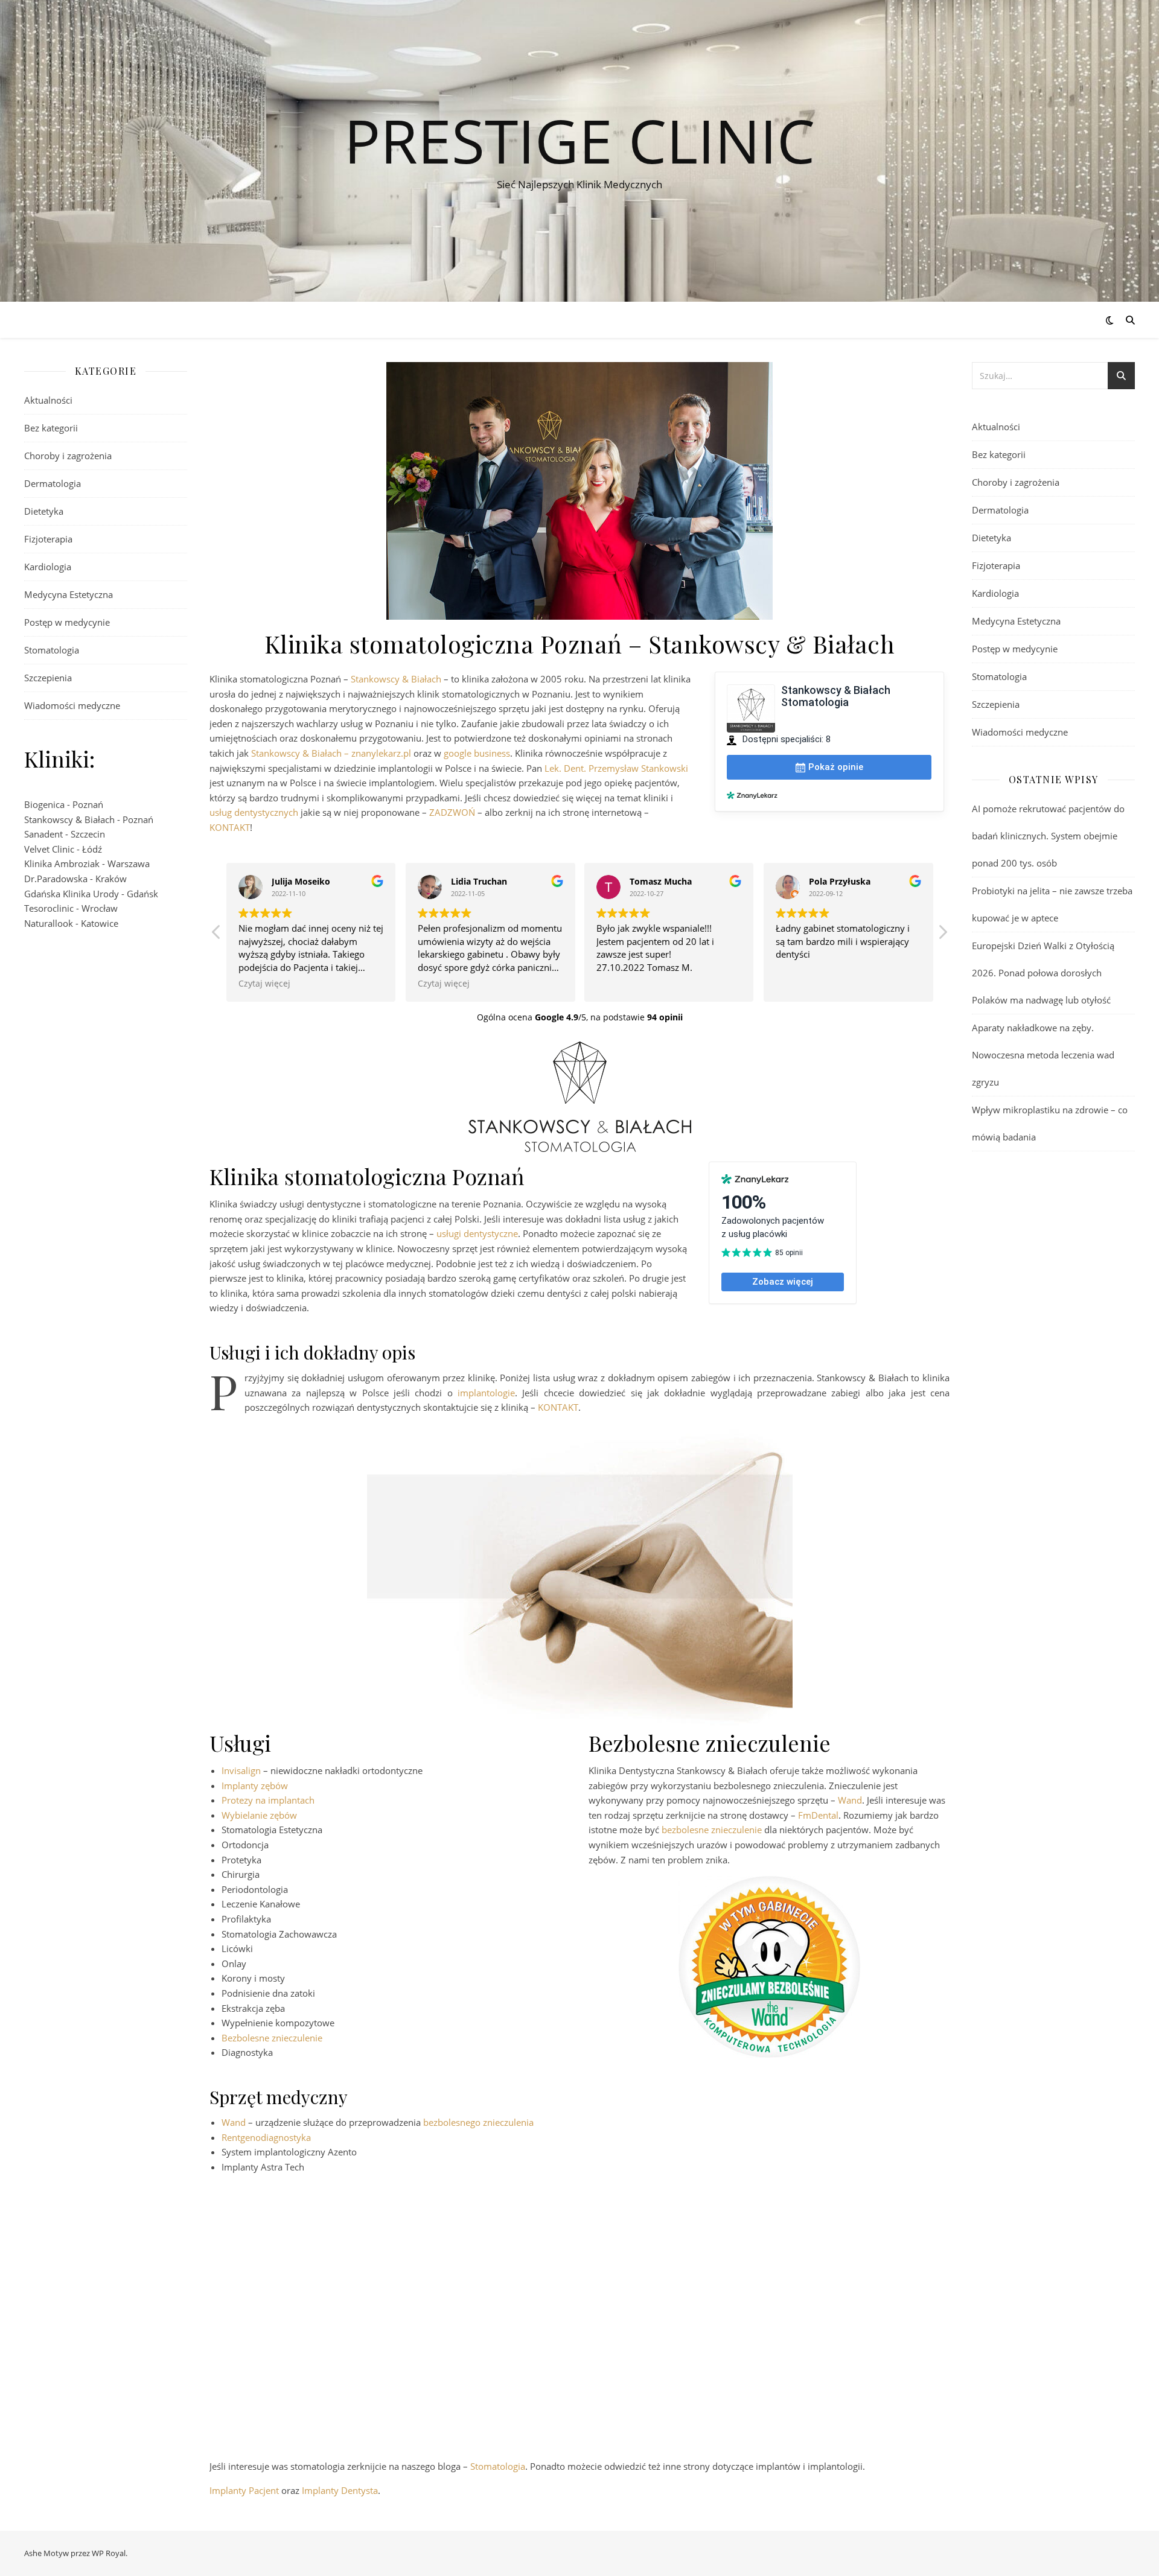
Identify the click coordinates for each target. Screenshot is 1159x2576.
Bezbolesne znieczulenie (272, 2038)
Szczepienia (48, 678)
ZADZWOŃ (452, 812)
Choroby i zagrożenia (68, 456)
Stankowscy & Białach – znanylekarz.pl (331, 753)
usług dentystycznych (254, 812)
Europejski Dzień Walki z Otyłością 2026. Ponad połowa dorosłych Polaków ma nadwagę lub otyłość (1043, 973)
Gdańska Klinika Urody (72, 894)
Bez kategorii (51, 428)
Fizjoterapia (48, 539)
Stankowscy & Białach (69, 819)
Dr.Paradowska (56, 879)
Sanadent (43, 834)
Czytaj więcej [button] (264, 984)
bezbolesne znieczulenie (712, 1830)
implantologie (486, 1393)
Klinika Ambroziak (62, 863)
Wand (850, 1800)
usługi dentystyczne (477, 1233)
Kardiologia (48, 567)
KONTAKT (230, 827)
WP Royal (109, 2553)
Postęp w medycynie (67, 622)
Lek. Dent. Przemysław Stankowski (616, 768)
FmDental (818, 1815)
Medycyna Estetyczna (69, 594)
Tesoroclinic (49, 908)
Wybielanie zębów (259, 1815)
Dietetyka (44, 511)
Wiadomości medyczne (72, 705)
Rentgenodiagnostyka (266, 2137)
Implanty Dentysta (340, 2490)
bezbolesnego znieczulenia (478, 2122)
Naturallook (49, 923)
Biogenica (44, 804)
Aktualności (48, 400)
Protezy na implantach (268, 1800)
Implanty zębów (255, 1786)
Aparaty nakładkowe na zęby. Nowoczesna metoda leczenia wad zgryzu (1043, 1055)
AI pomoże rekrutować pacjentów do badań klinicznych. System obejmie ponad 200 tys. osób (1048, 836)
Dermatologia (53, 483)
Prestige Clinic (579, 140)
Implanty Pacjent (244, 2490)
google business (477, 753)
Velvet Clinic (49, 849)
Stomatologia (52, 650)
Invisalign (241, 1770)
